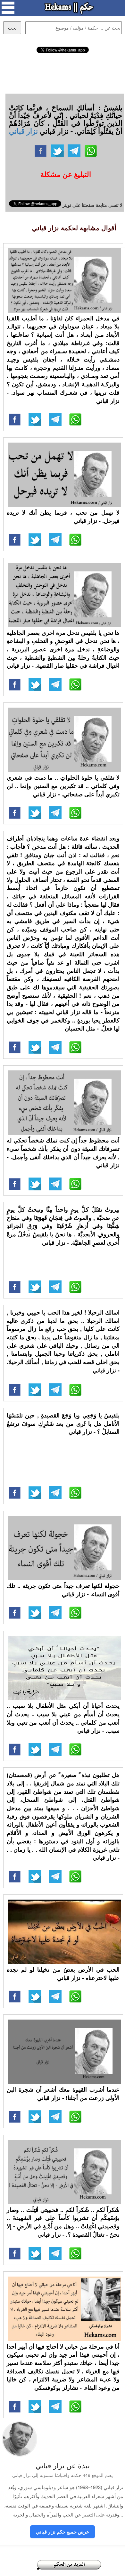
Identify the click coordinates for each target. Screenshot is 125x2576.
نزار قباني (23, 131)
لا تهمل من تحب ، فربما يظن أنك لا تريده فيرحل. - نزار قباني (63, 517)
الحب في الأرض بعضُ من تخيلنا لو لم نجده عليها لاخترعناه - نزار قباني (63, 1974)
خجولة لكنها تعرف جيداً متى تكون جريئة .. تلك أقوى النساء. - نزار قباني (63, 1590)
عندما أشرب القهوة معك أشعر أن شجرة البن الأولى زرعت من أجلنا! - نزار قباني (63, 2094)
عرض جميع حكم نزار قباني (63, 2532)
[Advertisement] (63, 72)
